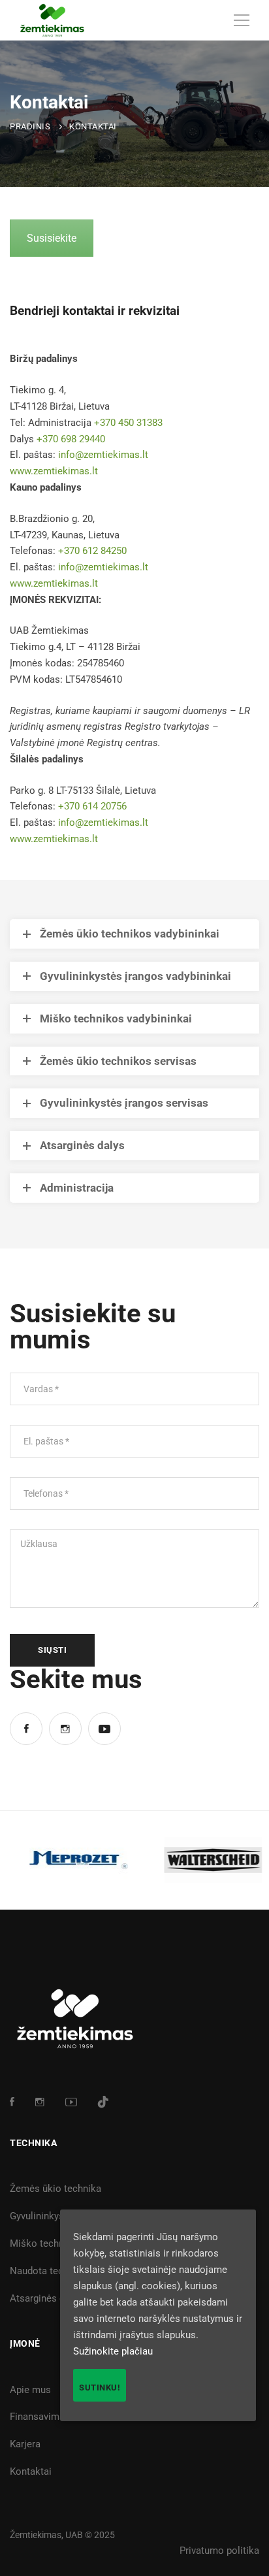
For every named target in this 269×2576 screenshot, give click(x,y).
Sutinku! (100, 2388)
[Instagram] (65, 1729)
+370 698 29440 (71, 439)
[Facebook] (26, 1729)
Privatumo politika (219, 2551)
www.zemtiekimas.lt (54, 471)
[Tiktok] (103, 2102)
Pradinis (30, 126)
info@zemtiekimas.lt (103, 455)
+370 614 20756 (92, 806)
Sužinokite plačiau (113, 2351)
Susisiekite (52, 238)
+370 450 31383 (128, 423)
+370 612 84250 (92, 551)
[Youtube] (104, 1729)
